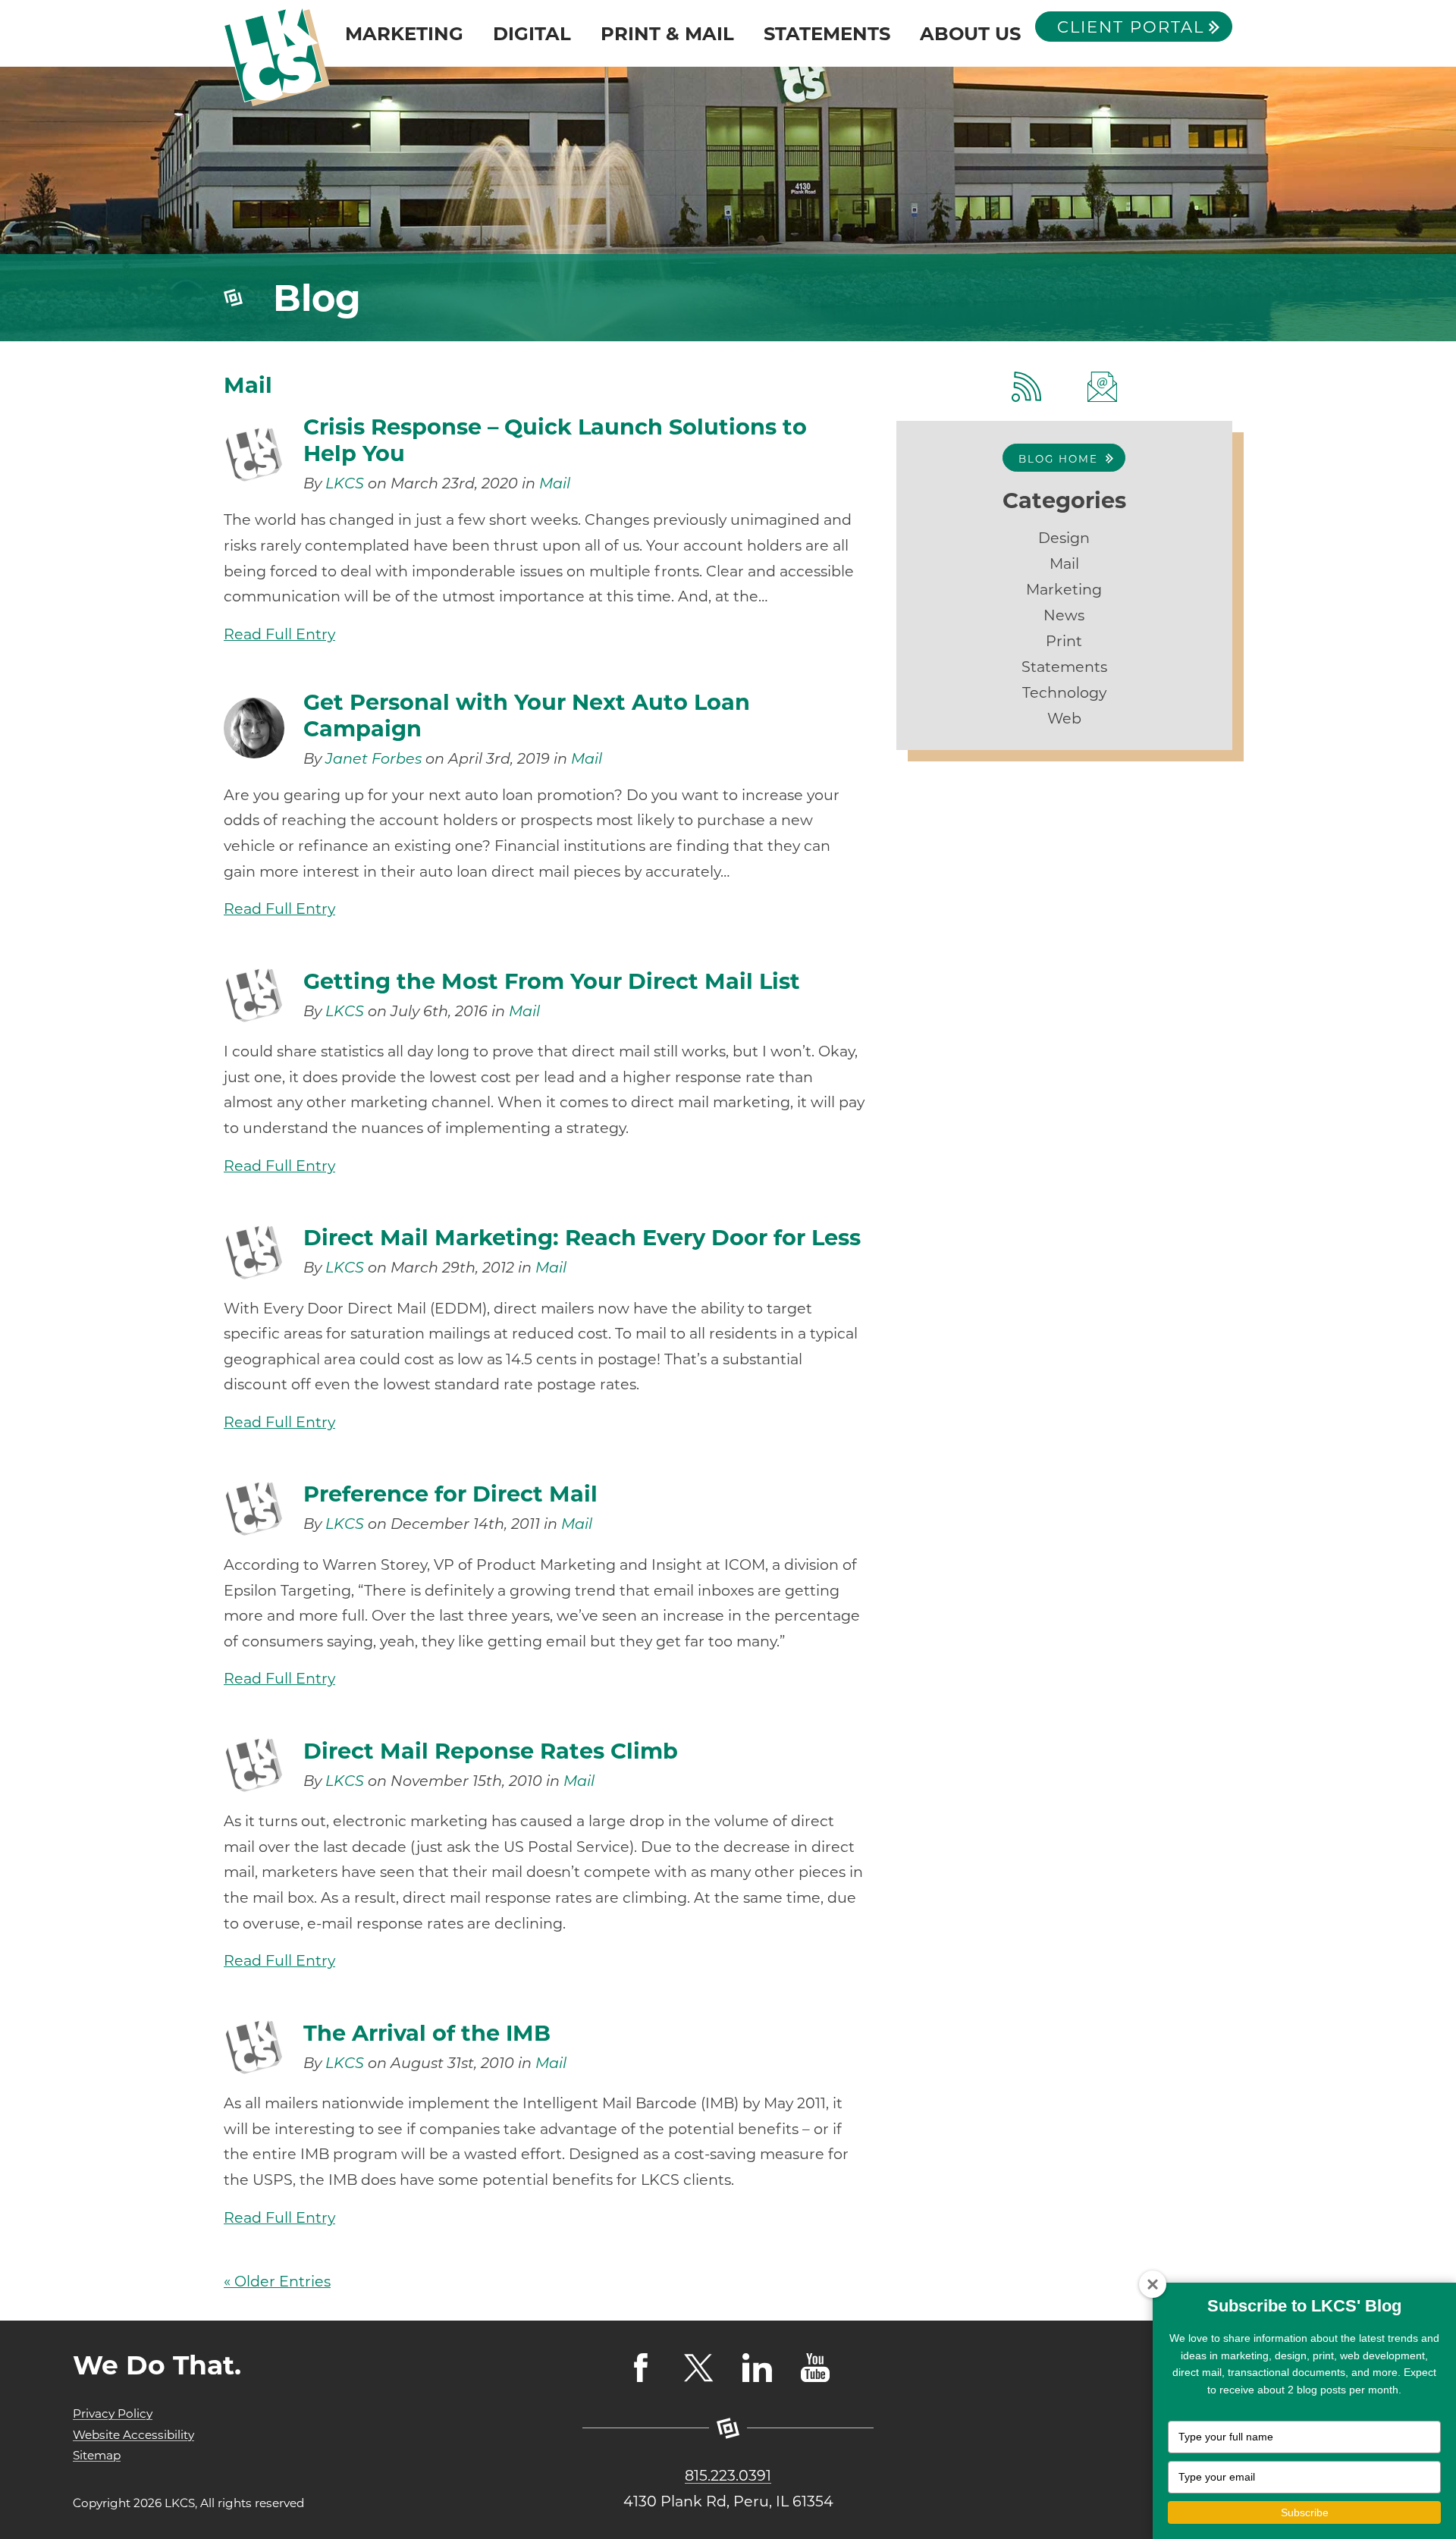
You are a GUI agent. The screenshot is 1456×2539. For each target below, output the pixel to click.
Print (1064, 641)
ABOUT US (970, 33)
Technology (1064, 692)
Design (1064, 538)
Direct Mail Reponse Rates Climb (491, 1751)
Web (1064, 718)
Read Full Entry (279, 634)
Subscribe (1305, 2512)
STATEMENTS (827, 33)
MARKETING (404, 33)
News (1064, 615)
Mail (555, 483)
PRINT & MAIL (667, 33)
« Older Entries (277, 2281)
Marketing (1064, 589)
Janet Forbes (373, 758)
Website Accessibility (133, 2435)
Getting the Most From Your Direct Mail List (552, 981)
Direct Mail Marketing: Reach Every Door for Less (582, 1237)
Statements (1064, 667)
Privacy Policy (113, 2413)
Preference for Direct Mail (450, 1494)
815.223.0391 (728, 2475)
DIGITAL (532, 33)
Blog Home (1058, 459)
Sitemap (97, 2455)
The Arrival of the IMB (427, 2033)
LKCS (345, 483)
